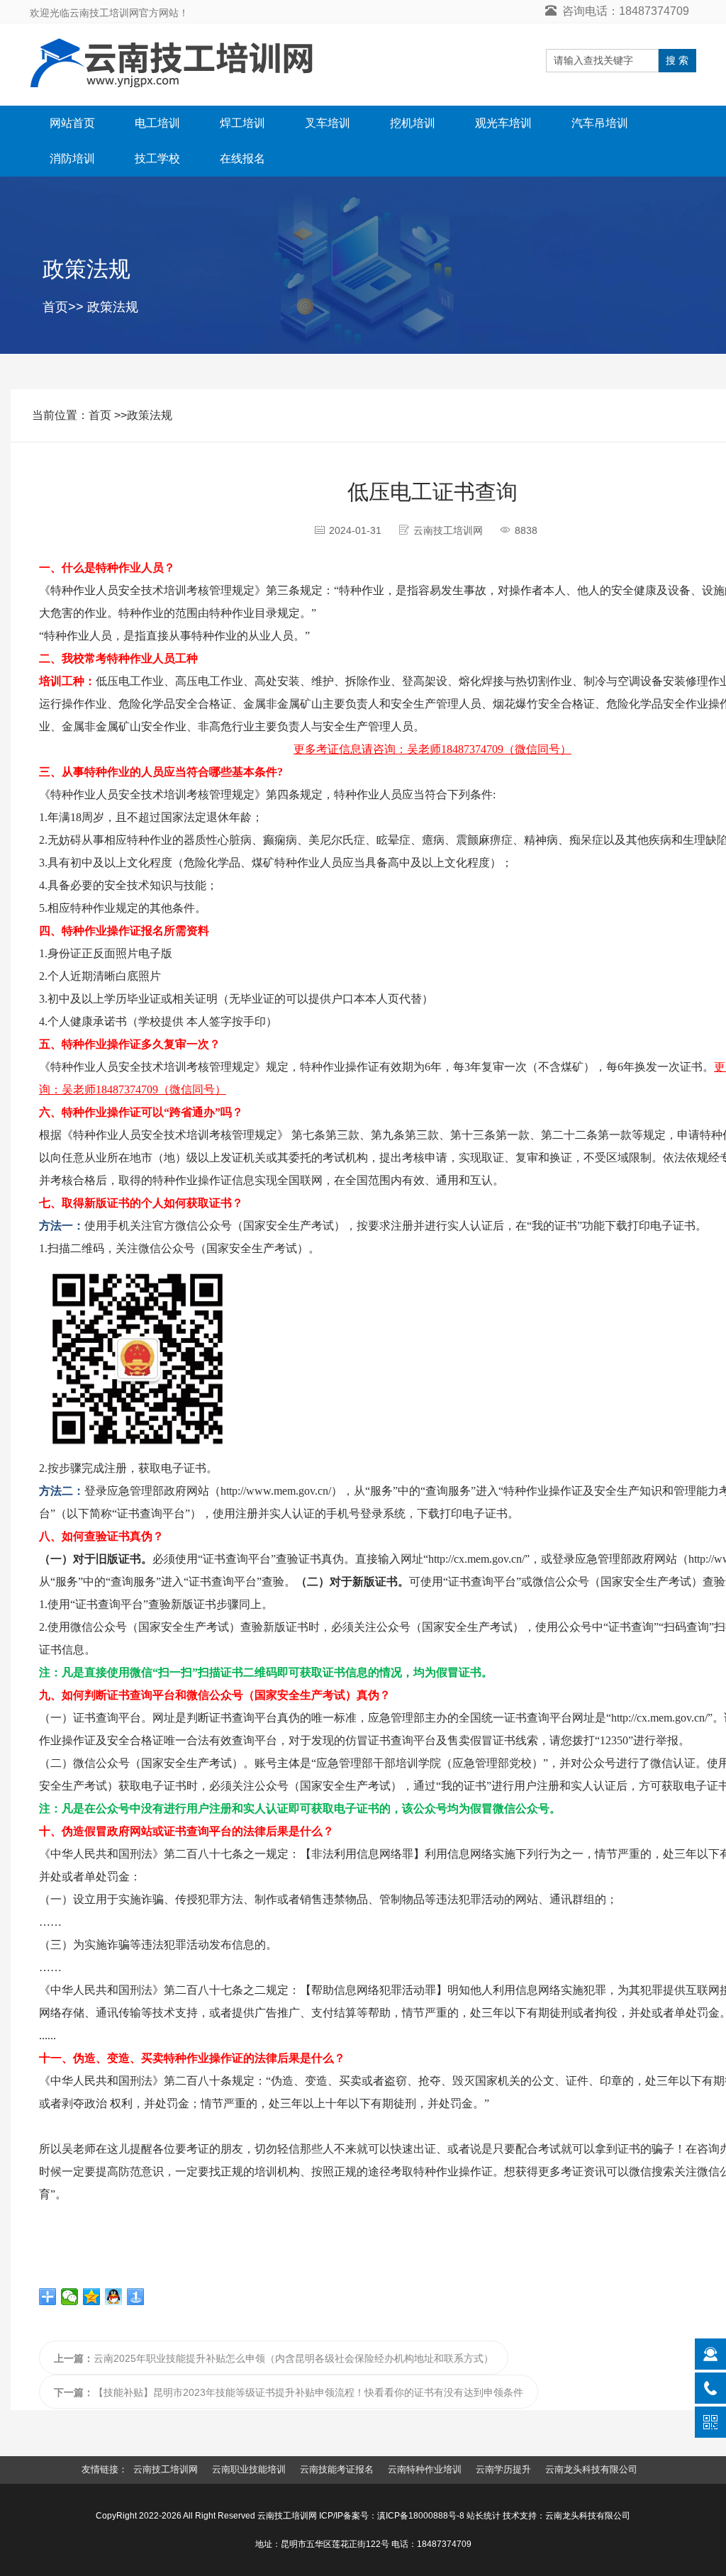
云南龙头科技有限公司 (591, 2469)
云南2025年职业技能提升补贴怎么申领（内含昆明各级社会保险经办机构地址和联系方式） (274, 2358)
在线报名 (242, 158)
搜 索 (677, 60)
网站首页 (72, 123)
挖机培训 (413, 123)
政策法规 (113, 307)
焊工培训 (242, 123)
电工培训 (157, 123)
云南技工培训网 (166, 2469)
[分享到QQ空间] (92, 2297)
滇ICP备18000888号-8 (421, 2516)
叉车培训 (328, 123)
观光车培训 (503, 123)
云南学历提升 (503, 2469)
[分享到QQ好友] (114, 2297)
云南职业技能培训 (249, 2469)
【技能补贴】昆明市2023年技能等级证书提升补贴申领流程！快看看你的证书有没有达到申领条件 (289, 2392)
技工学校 (157, 158)
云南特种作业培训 (425, 2469)
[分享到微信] (70, 2297)
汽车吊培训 (600, 123)
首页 (55, 307)
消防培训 (72, 158)
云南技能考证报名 (337, 2469)
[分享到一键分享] (136, 2297)
